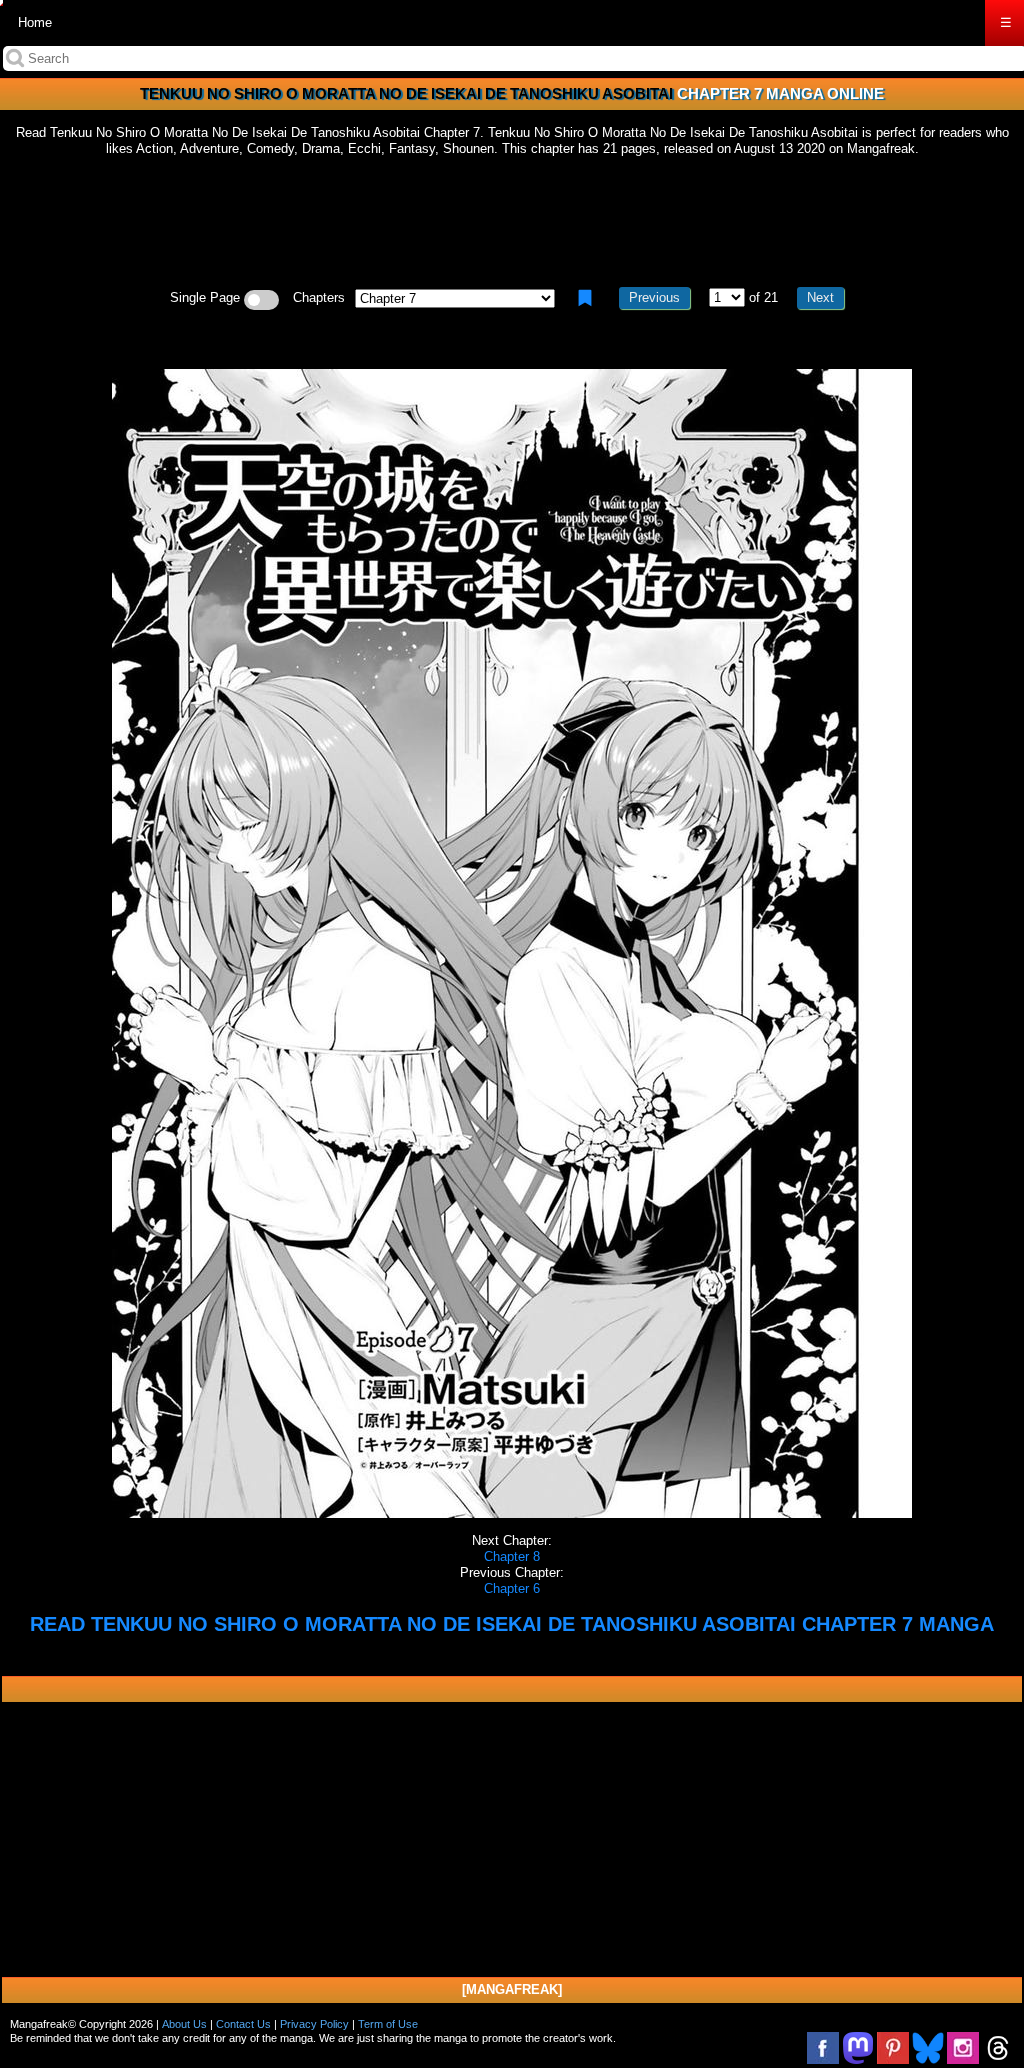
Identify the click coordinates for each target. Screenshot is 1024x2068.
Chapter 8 (512, 1556)
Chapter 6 (512, 1588)
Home (35, 22)
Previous (654, 297)
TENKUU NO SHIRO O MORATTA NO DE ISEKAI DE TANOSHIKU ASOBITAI (406, 93)
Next (820, 297)
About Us (184, 2024)
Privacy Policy (314, 2024)
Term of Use (388, 2024)
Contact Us (243, 2024)
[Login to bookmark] (585, 298)
